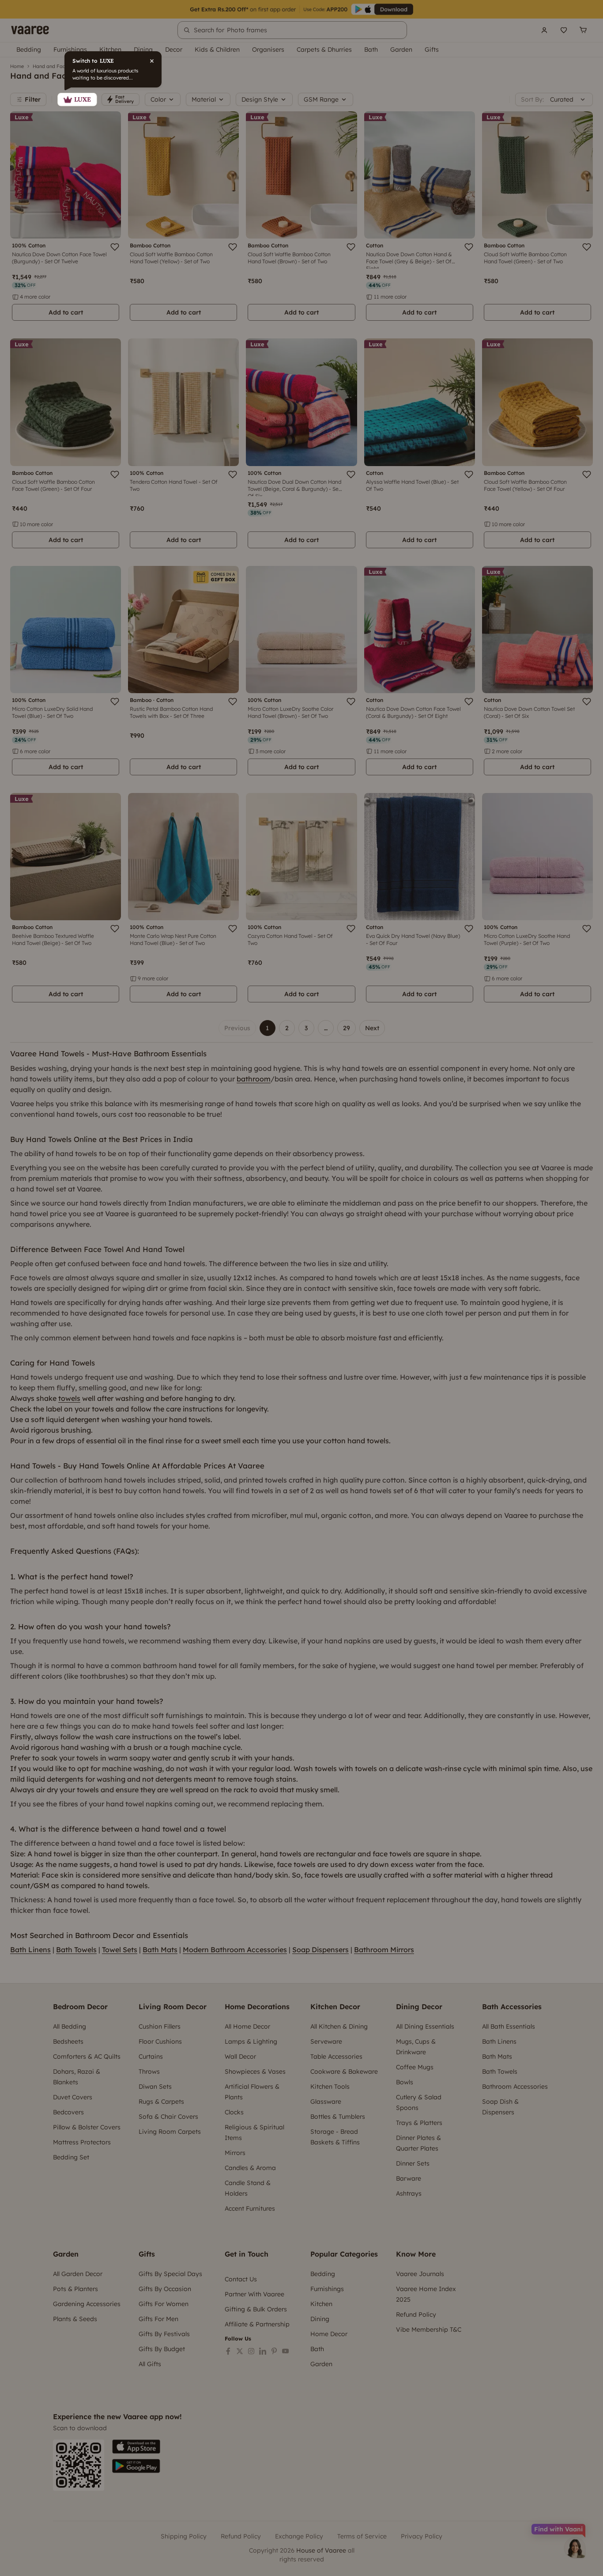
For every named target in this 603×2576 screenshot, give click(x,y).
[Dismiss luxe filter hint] (301, 1288)
